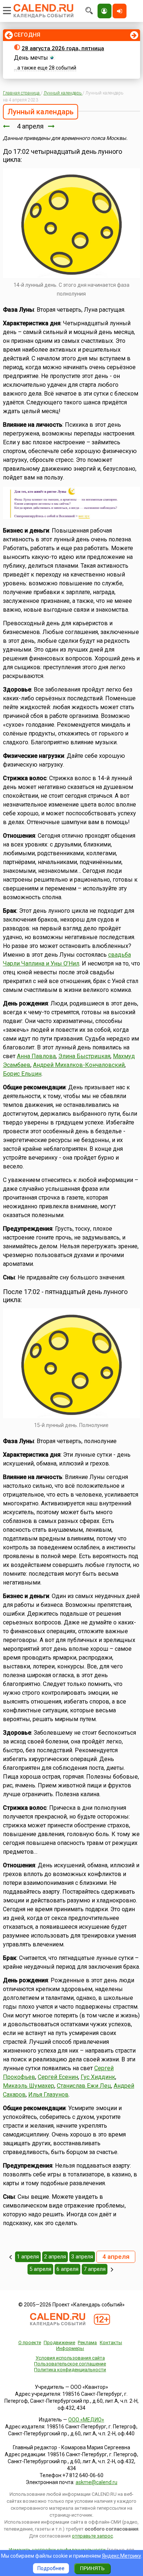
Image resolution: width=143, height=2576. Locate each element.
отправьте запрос (92, 2536)
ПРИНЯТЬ (92, 2568)
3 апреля (82, 2257)
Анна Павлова (36, 1056)
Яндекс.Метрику (122, 2556)
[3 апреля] (6, 126)
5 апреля (40, 2269)
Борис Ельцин (22, 1074)
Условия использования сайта (70, 2358)
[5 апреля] (51, 126)
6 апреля (67, 2269)
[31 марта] (10, 2257)
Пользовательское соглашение (70, 2364)
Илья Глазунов (48, 2095)
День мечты (31, 58)
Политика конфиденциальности (70, 2370)
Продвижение (59, 2343)
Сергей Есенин (58, 2077)
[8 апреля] (112, 2269)
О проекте (30, 2343)
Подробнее (51, 2568)
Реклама (87, 2343)
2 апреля (55, 2257)
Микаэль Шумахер (29, 2086)
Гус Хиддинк (98, 2077)
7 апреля (95, 2269)
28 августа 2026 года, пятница (63, 48)
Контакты (111, 2343)
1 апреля (28, 2257)
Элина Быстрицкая (84, 1056)
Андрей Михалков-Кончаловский (79, 1065)
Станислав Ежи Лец (84, 2086)
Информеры (70, 2348)
